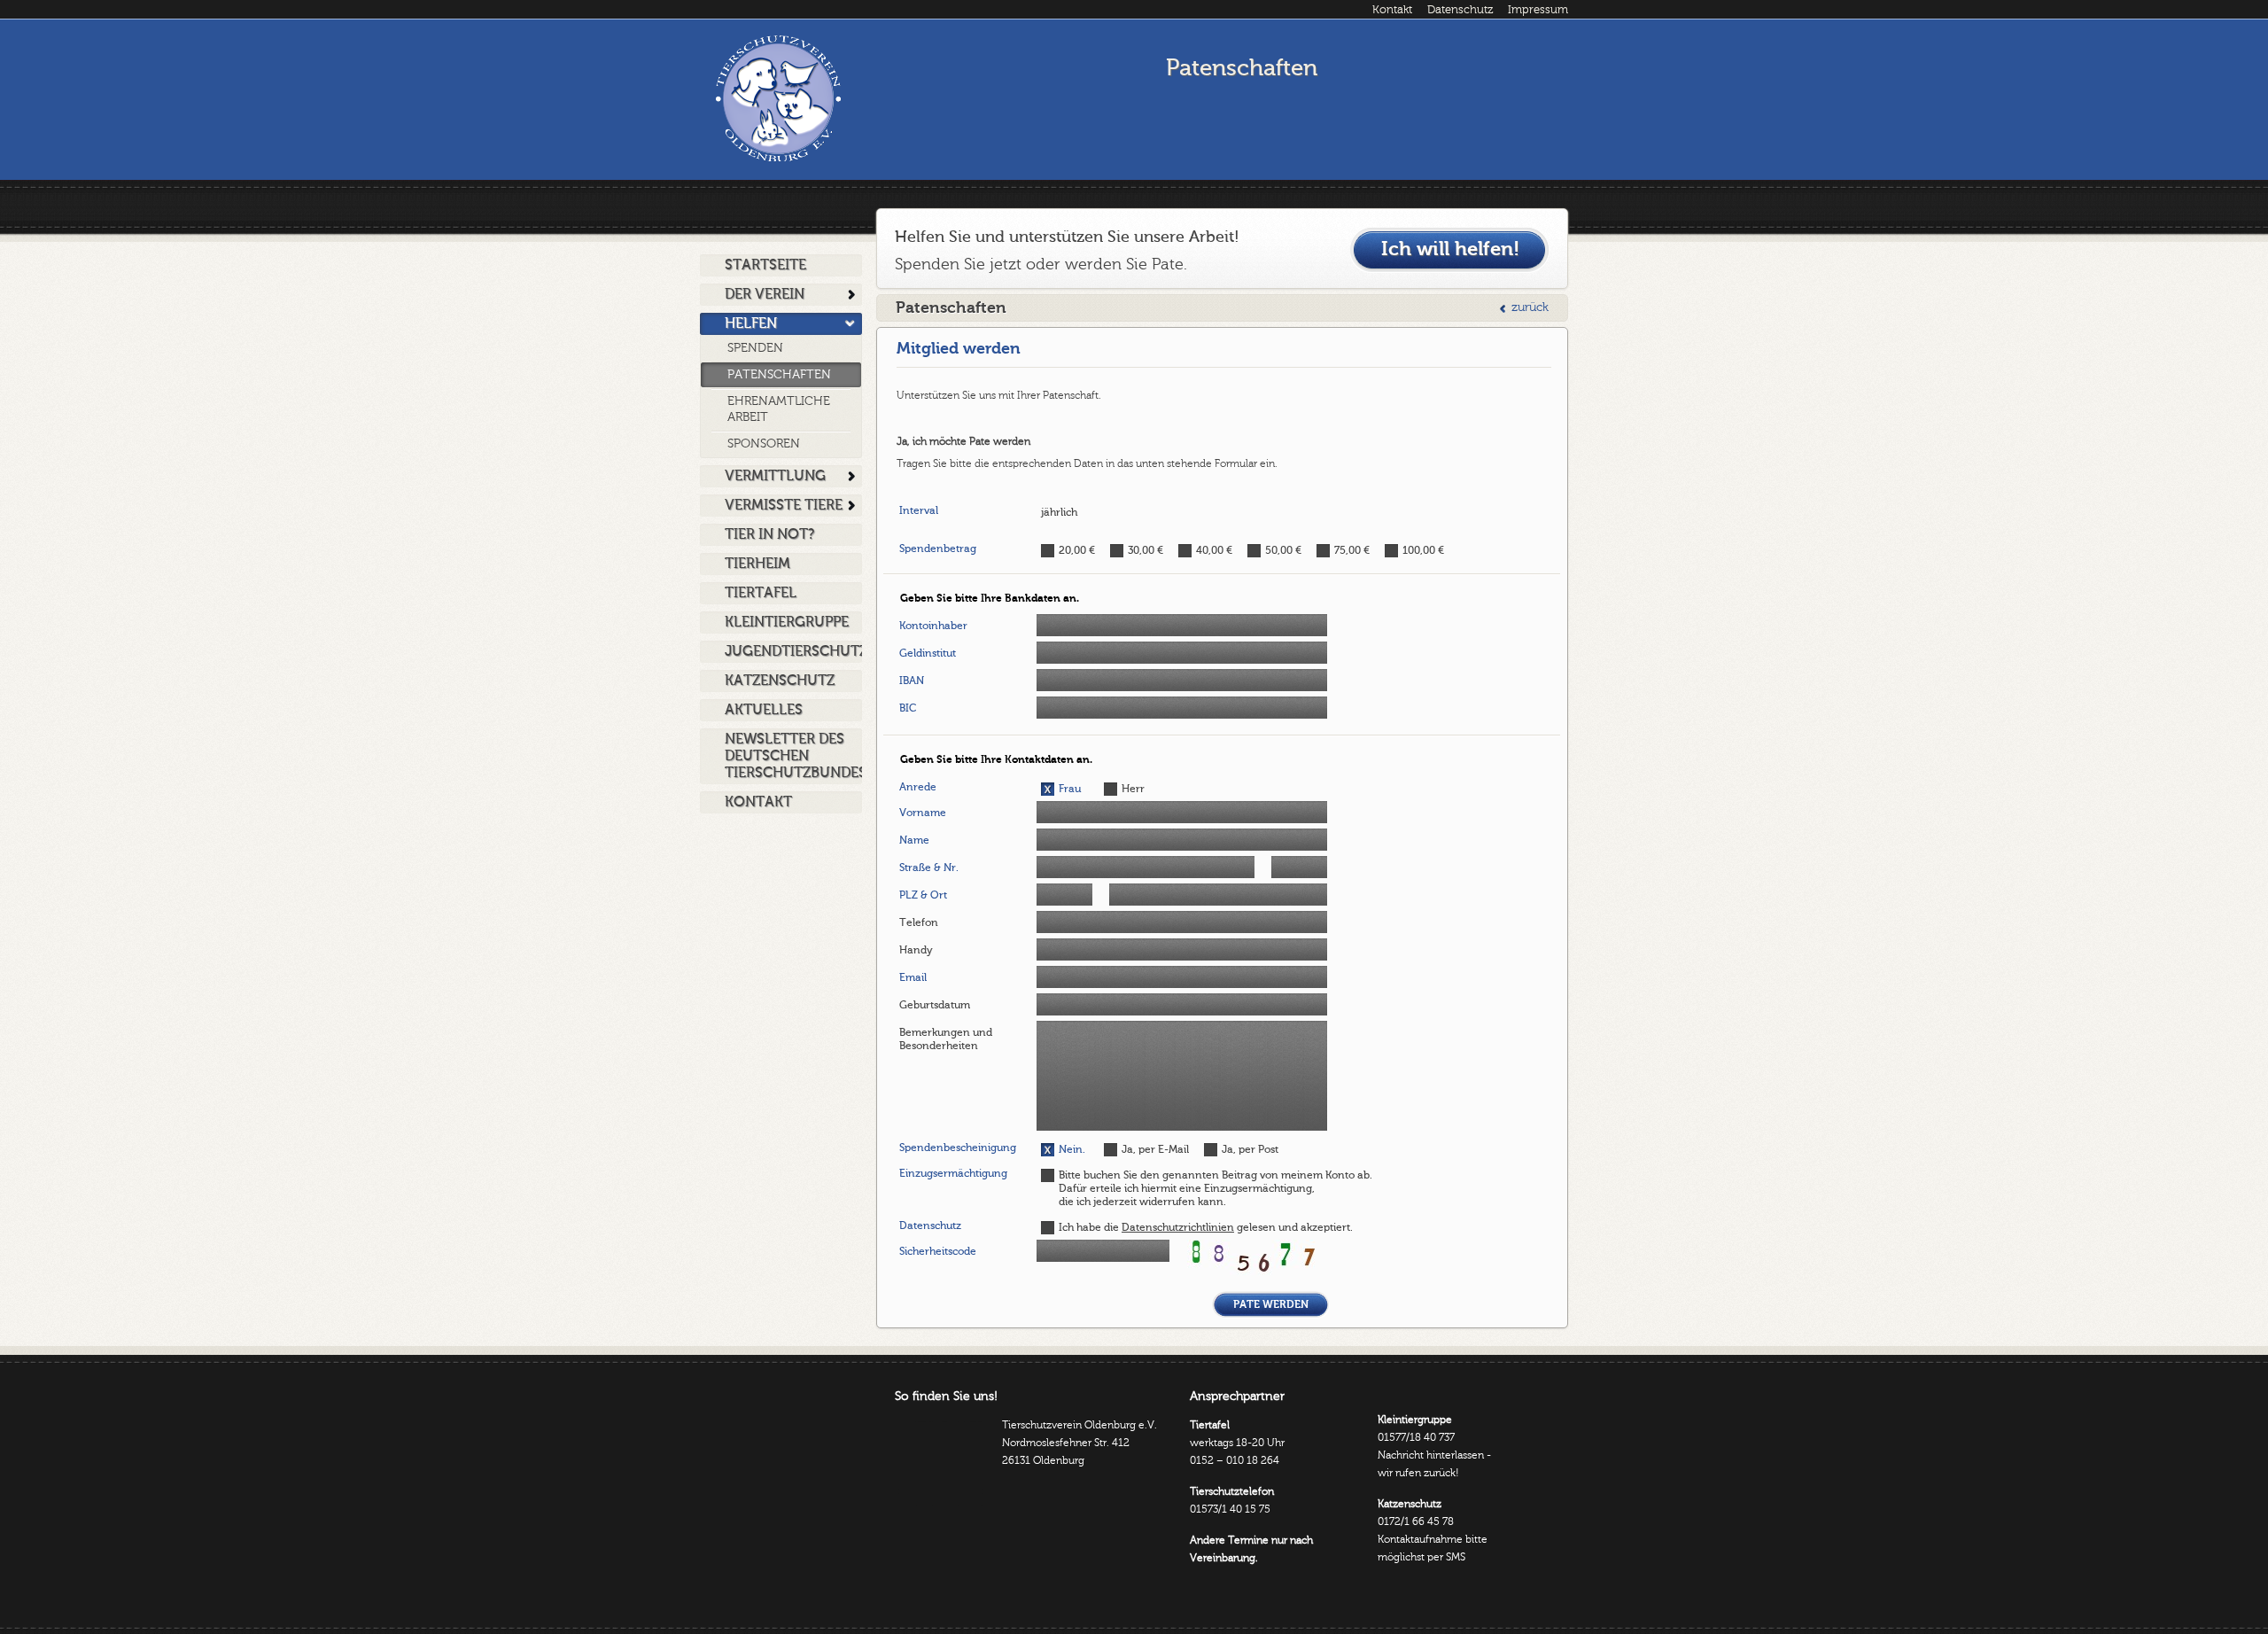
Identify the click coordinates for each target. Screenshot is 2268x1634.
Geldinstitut (928, 653)
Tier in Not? (769, 534)
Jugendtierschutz (793, 651)
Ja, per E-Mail (1155, 1149)
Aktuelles (764, 710)
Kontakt (1392, 10)
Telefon (919, 922)
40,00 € (1214, 550)
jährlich (1059, 512)
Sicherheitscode (938, 1251)
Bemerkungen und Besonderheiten (946, 1039)
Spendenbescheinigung (958, 1148)
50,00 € (1283, 550)
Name (914, 840)
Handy (916, 950)
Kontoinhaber (933, 626)
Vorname (923, 813)
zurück (1530, 307)
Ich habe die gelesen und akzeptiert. (1206, 1227)
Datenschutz (1460, 10)
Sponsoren (764, 444)
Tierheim (757, 564)
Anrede (918, 787)
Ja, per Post (1250, 1149)
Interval (919, 510)
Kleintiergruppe (787, 622)
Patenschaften (779, 375)
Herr (1133, 789)
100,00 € (1423, 550)
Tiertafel (761, 593)
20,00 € (1077, 550)
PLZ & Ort (923, 895)
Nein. (1072, 1149)
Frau (1070, 789)
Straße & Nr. (929, 868)
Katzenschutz (780, 681)
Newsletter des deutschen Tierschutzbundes (793, 756)
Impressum (1538, 10)
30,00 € (1146, 550)
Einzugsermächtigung (953, 1173)
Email (913, 977)
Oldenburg (778, 98)
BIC (908, 708)
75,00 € (1352, 550)
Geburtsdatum (935, 1005)
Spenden (755, 348)
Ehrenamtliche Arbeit (779, 409)
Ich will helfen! (1450, 249)
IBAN (912, 681)
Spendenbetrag (938, 549)
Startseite (765, 265)
